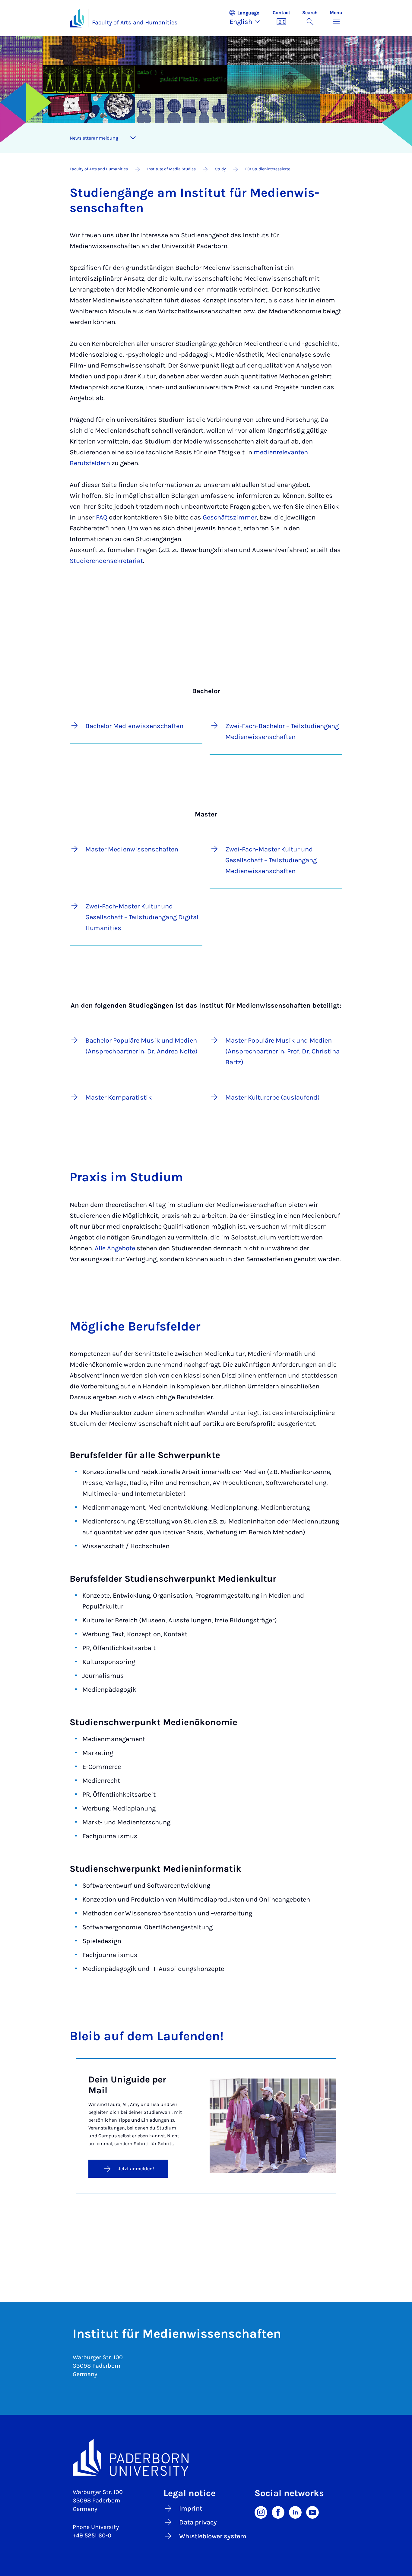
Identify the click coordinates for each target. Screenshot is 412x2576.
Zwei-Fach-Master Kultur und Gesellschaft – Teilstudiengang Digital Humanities (142, 917)
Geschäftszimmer (230, 517)
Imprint (191, 2508)
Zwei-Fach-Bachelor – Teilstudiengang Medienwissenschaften (282, 731)
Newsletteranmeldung (94, 138)
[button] (248, 18)
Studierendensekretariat (106, 561)
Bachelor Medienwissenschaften (134, 726)
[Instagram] (261, 2512)
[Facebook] (278, 2512)
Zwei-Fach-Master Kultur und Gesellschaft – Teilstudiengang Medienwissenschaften (271, 860)
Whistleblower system (213, 2536)
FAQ (102, 517)
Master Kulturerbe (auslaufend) (273, 1097)
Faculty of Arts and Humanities (135, 22)
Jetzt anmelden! (136, 2169)
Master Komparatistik (119, 1097)
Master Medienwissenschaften (132, 849)
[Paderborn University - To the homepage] (77, 18)
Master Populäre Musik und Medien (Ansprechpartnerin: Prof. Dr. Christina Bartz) (282, 1051)
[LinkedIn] (295, 2512)
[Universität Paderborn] (206, 2458)
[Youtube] (312, 2512)
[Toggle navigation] (133, 138)
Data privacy (198, 2522)
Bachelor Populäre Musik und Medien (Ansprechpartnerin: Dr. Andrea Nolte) (141, 1046)
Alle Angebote (115, 1248)
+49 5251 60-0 (92, 2535)
